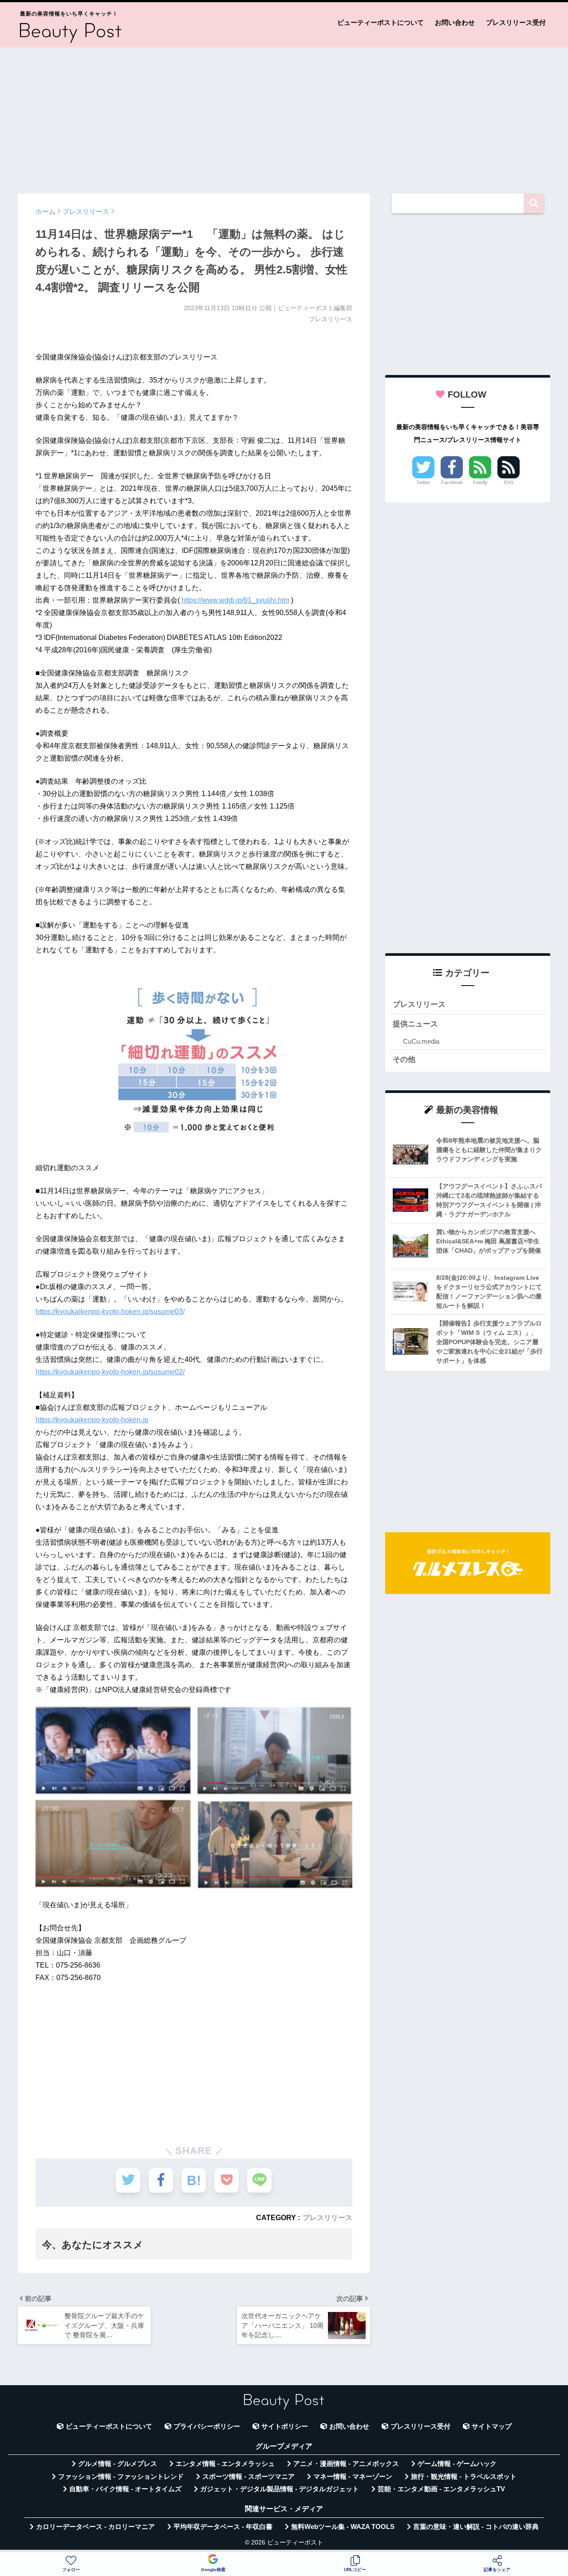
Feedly (480, 482)
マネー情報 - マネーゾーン (353, 2477)
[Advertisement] (284, 116)
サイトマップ (492, 2426)
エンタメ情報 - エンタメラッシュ (225, 2464)
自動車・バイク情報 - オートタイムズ (125, 2489)
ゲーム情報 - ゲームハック (457, 2464)
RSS (509, 482)
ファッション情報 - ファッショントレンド (121, 2477)
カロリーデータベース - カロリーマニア (95, 2527)
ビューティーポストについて (381, 22)
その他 (404, 1059)
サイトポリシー (285, 2426)
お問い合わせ (455, 22)
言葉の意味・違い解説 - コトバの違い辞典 (476, 2527)
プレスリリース (327, 2217)
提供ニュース (415, 1024)
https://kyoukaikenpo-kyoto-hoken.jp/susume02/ (110, 1372)
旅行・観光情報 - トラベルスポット (464, 2477)
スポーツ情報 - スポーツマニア (248, 2477)
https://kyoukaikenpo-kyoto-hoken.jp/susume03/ (110, 1312)
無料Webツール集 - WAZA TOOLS (343, 2527)
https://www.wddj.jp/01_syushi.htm (235, 600)
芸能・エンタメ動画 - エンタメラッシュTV (441, 2489)
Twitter (423, 482)
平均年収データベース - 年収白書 (223, 2527)
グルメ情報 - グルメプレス (118, 2464)
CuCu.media (421, 1041)
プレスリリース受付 (516, 22)
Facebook (452, 482)
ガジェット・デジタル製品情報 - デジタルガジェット (280, 2489)
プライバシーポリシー (207, 2426)
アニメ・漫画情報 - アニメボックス (346, 2464)
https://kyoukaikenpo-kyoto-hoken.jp (92, 1420)
